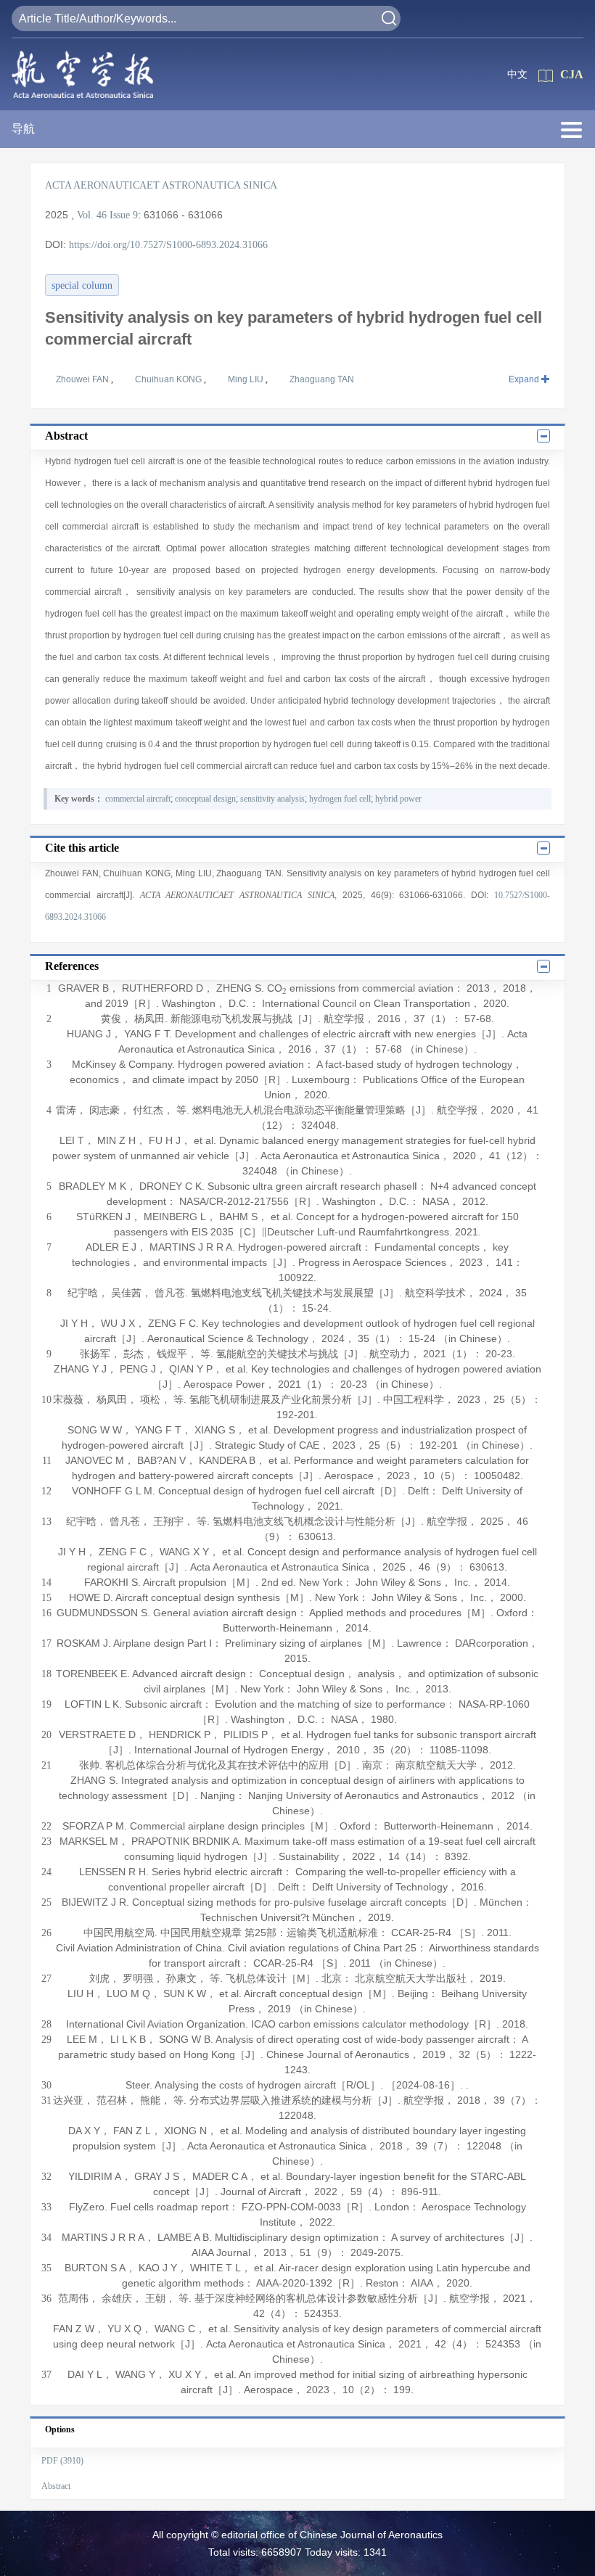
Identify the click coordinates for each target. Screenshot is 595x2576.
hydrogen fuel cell (340, 799)
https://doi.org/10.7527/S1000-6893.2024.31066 (168, 245)
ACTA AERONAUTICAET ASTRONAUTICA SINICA (161, 185)
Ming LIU (247, 379)
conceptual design (205, 799)
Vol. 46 (92, 215)
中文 (517, 74)
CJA (572, 74)
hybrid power (398, 799)
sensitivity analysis (272, 799)
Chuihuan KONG (169, 379)
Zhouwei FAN (83, 379)
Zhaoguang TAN (322, 379)
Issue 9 (124, 215)
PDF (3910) (62, 2461)
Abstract (56, 2486)
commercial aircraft (138, 799)
